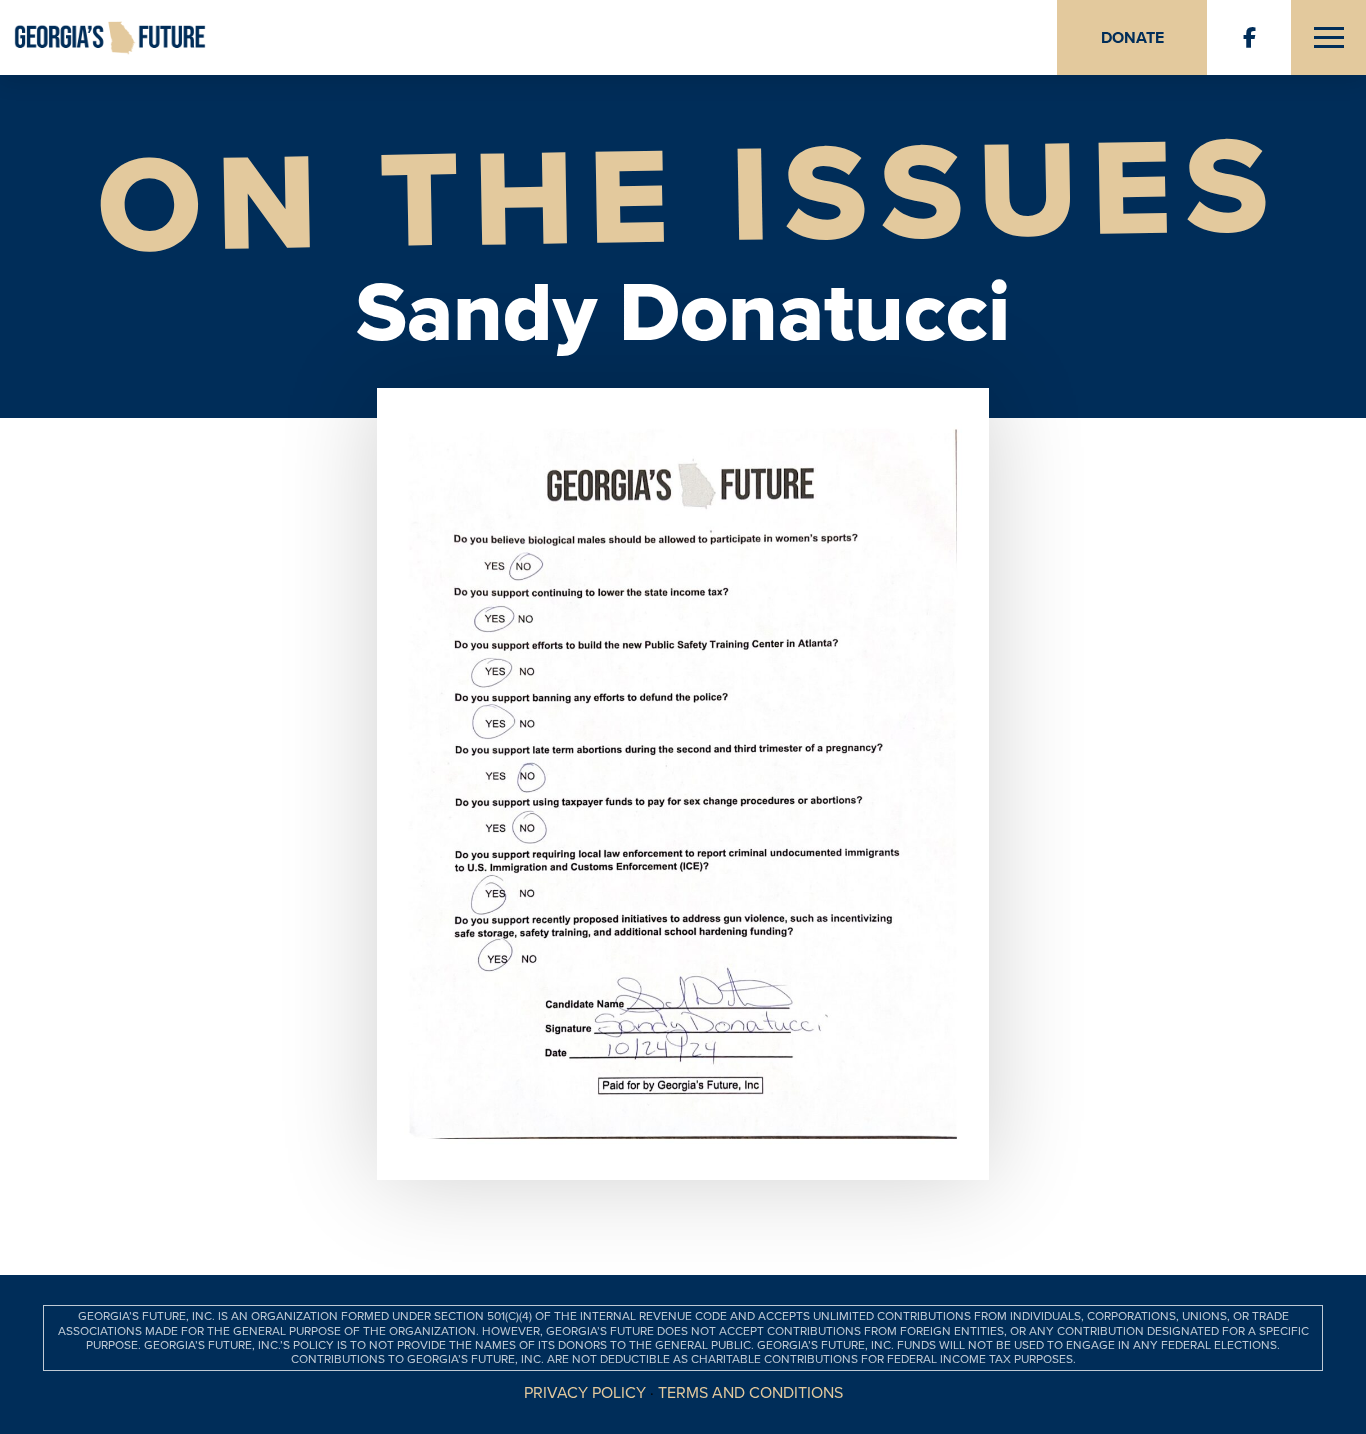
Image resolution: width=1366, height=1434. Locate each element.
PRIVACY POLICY (585, 1392)
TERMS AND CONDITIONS (750, 1392)
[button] (1328, 37)
